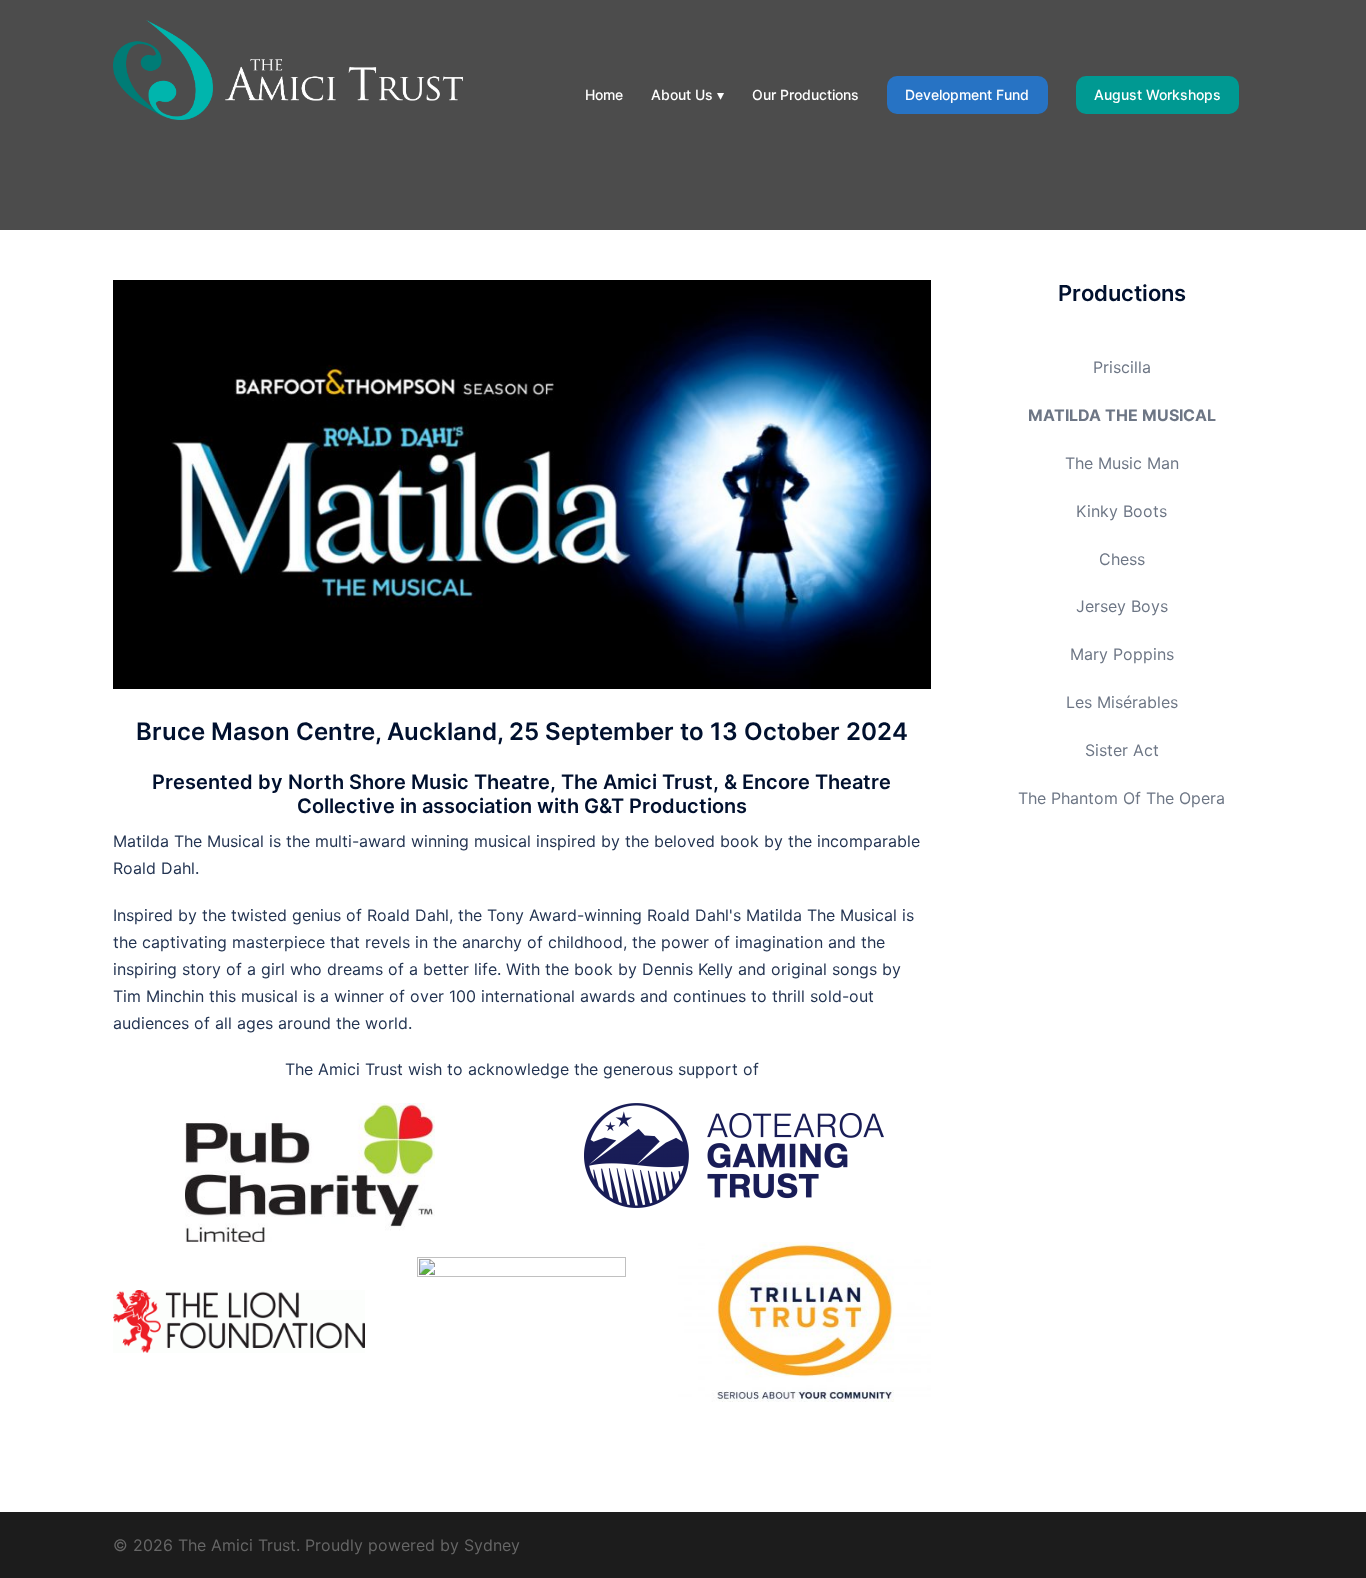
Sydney (492, 1545)
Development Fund (967, 94)
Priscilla (1122, 367)
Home (604, 94)
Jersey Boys (1122, 606)
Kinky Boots (1121, 511)
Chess (1122, 559)
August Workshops (1157, 94)
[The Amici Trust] (288, 68)
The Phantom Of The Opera (1121, 798)
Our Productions (805, 94)
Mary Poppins (1122, 654)
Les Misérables (1122, 702)
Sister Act (1122, 750)
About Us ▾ (687, 94)
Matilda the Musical (1122, 415)
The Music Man (1122, 463)
